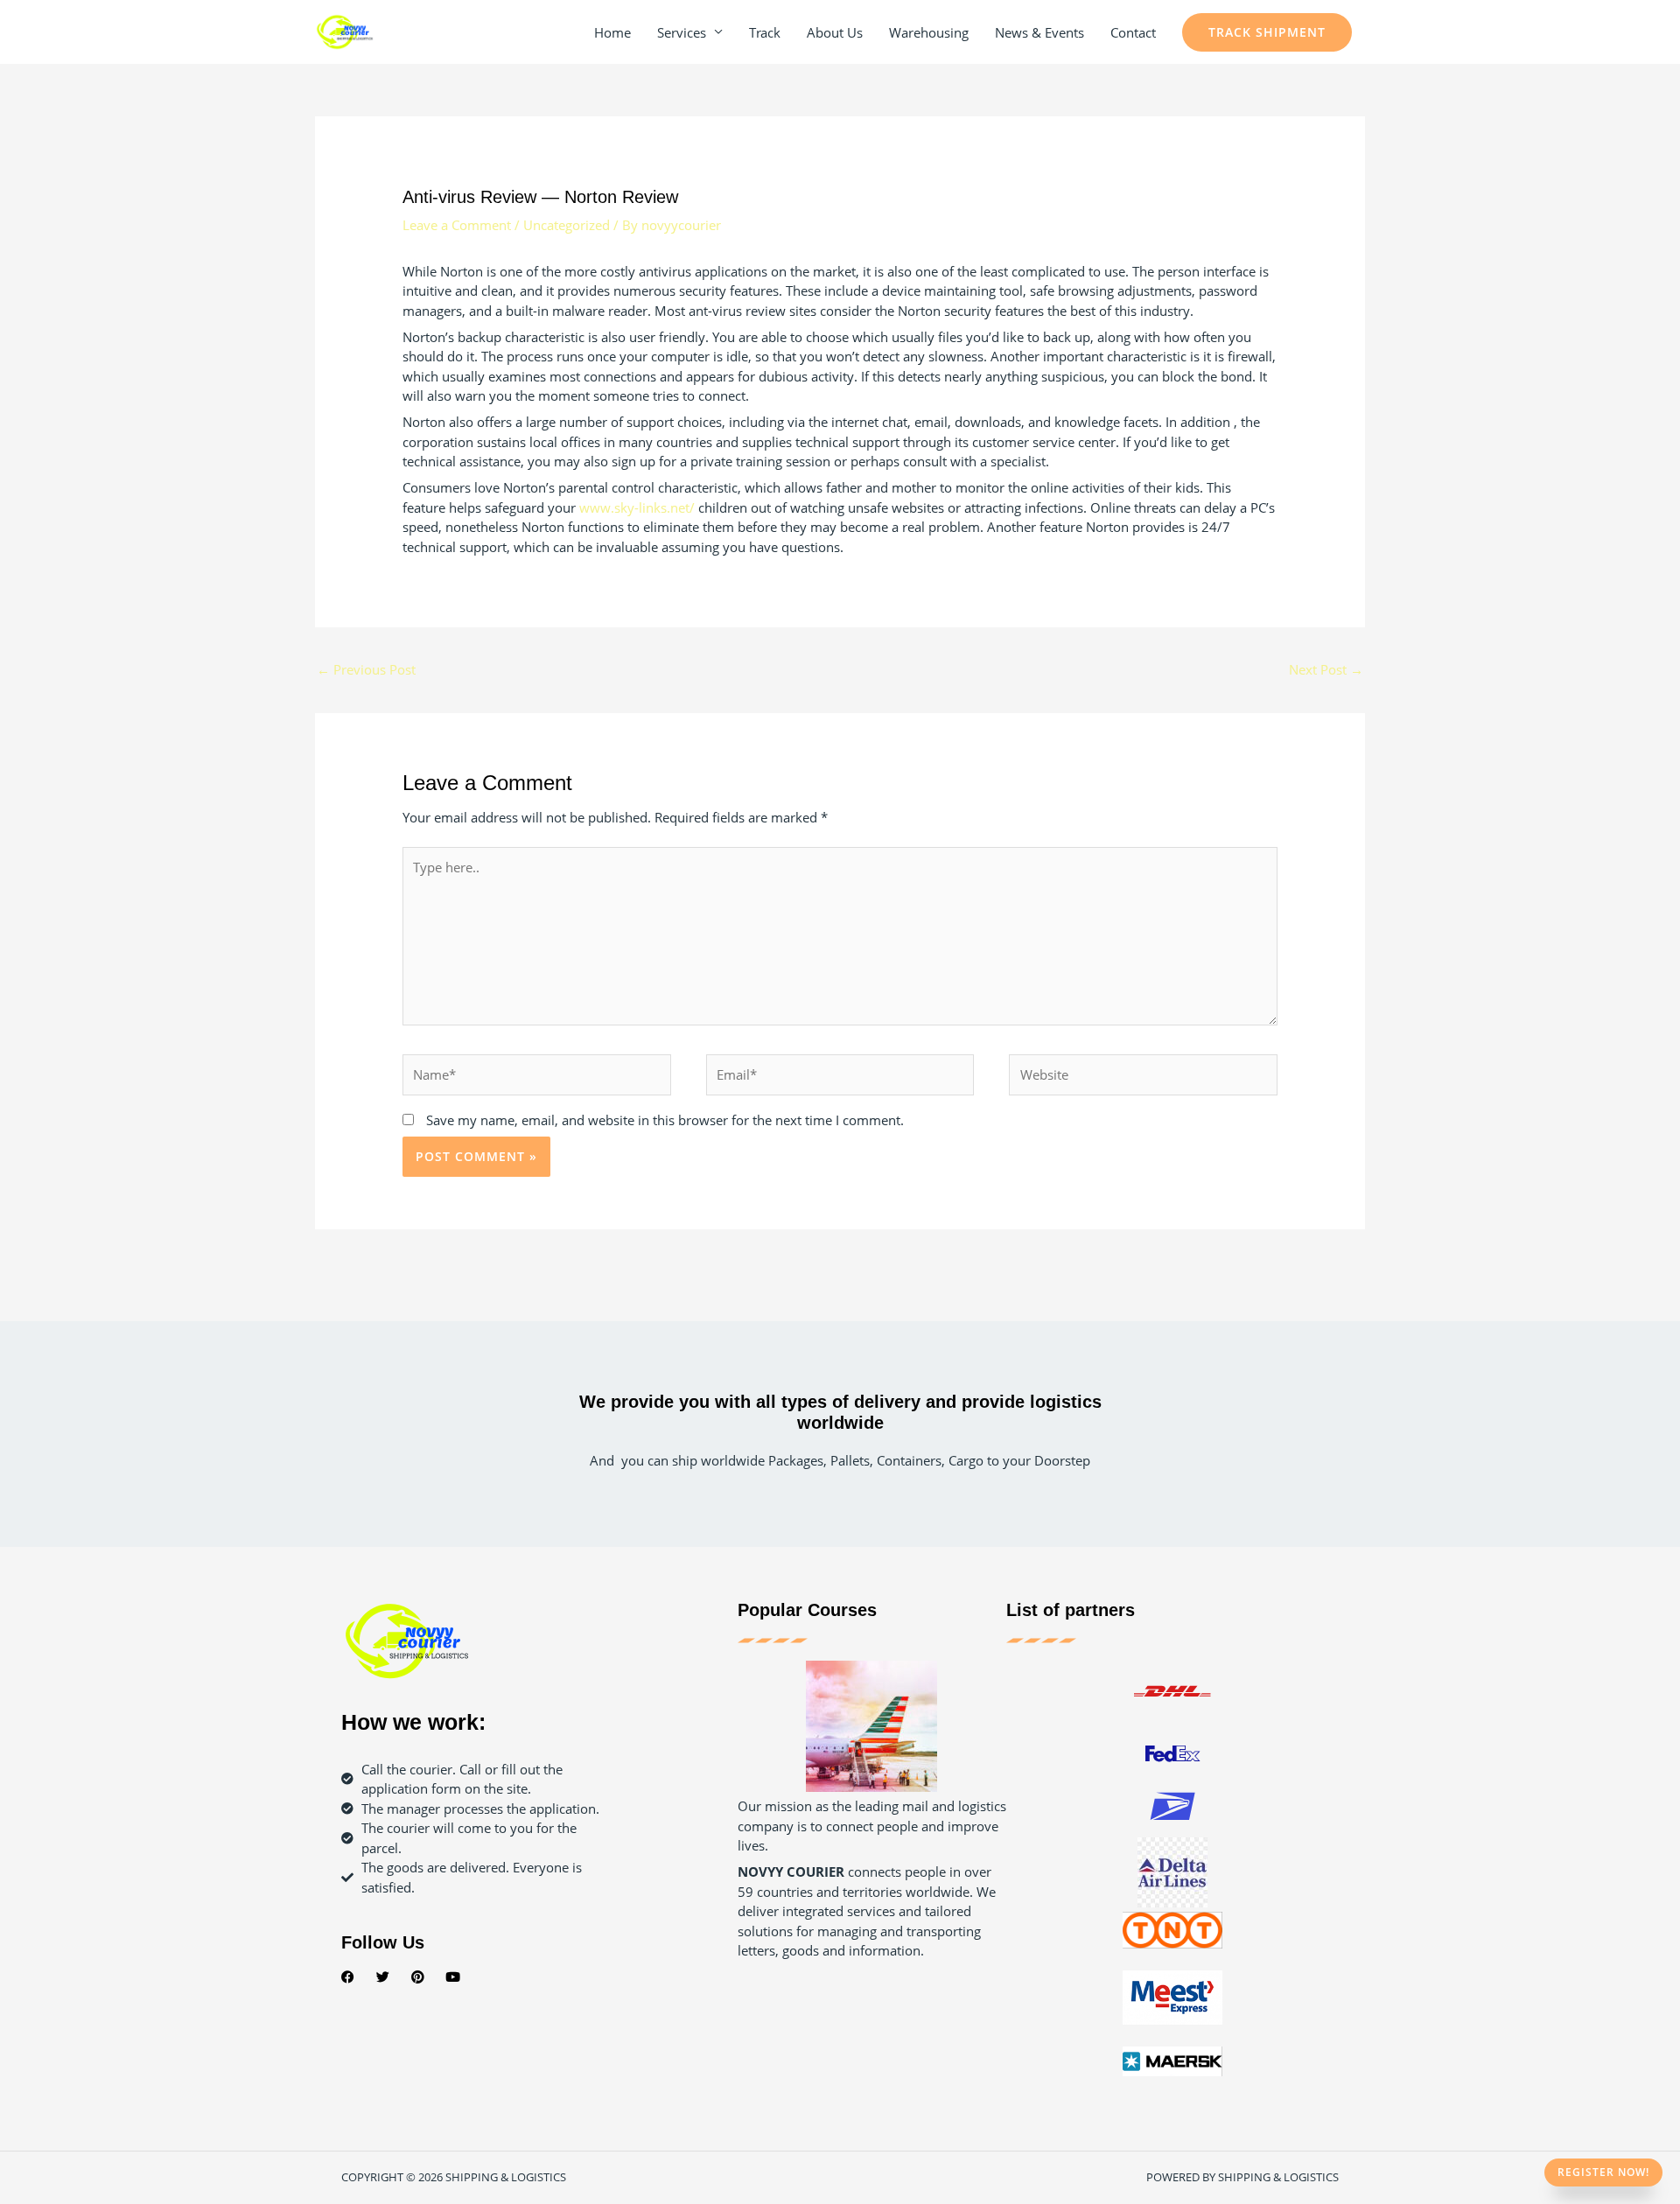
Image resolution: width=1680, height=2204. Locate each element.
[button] (1267, 32)
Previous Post (366, 669)
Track (765, 32)
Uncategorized (567, 225)
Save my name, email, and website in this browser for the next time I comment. (665, 1120)
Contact (1133, 32)
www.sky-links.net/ (637, 507)
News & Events (1039, 32)
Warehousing (929, 32)
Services (682, 32)
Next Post (1326, 669)
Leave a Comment (457, 225)
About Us (835, 32)
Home (612, 32)
